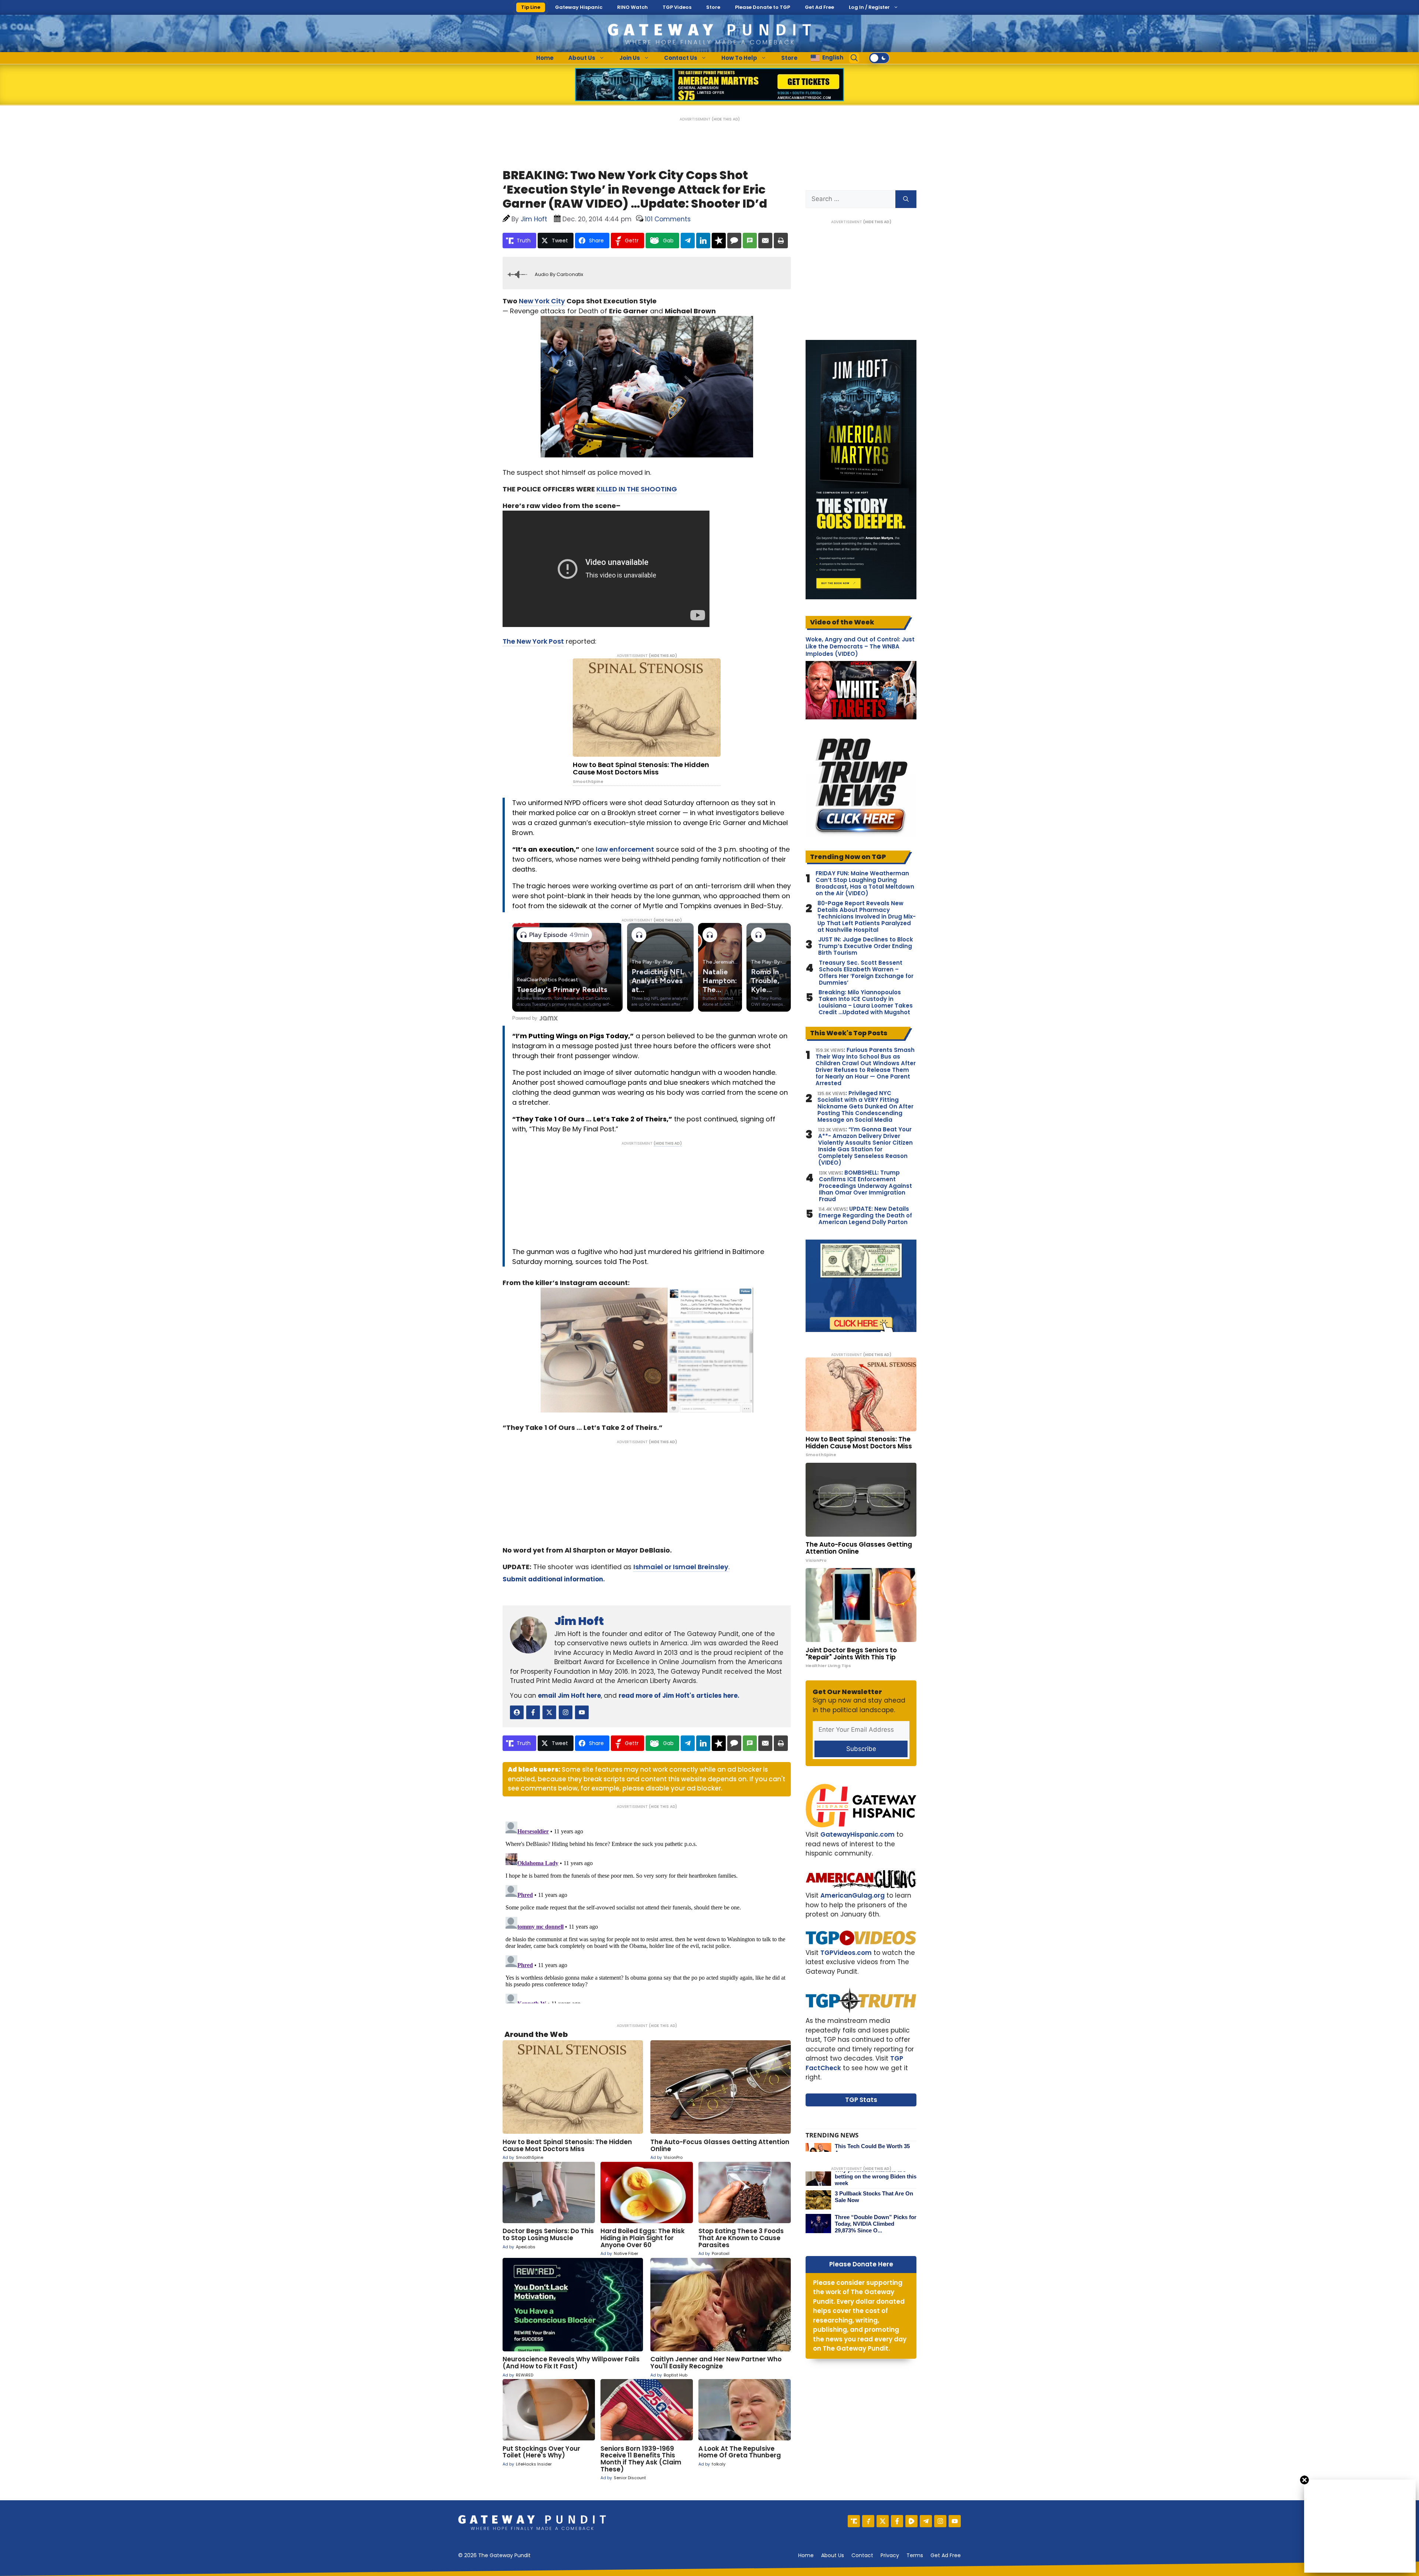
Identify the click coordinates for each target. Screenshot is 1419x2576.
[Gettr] (868, 2521)
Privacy (890, 2555)
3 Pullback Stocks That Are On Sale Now (874, 2197)
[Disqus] (647, 1911)
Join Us (630, 58)
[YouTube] (955, 2521)
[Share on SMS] (750, 241)
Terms (915, 2555)
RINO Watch (632, 7)
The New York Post (533, 641)
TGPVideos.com (846, 1953)
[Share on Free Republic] (719, 241)
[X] (883, 2521)
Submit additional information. (554, 1579)
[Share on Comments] (734, 241)
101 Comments (668, 219)
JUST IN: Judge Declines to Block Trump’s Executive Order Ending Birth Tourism (866, 946)
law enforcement (625, 849)
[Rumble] (911, 2521)
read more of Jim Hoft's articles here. (679, 1696)
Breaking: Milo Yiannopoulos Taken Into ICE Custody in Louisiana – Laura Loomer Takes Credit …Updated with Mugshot (866, 1002)
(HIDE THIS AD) (726, 119)
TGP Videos (677, 7)
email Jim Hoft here (569, 1696)
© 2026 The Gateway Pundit (494, 2555)
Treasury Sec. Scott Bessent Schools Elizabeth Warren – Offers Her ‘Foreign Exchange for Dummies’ (866, 973)
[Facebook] (897, 2521)
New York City (542, 301)
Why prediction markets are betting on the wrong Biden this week (876, 2176)
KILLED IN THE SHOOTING (637, 489)
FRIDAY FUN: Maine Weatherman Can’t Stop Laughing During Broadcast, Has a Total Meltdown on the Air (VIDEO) (865, 883)
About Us (582, 58)
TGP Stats (861, 2100)
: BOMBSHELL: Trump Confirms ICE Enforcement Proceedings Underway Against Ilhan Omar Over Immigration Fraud (865, 1186)
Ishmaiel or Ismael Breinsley (681, 1567)
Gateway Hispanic (579, 7)
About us (833, 2555)
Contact (862, 2555)
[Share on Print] (781, 241)
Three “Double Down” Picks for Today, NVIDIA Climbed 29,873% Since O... (876, 2224)
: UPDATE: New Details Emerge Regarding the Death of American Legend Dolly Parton (865, 1216)
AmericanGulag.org (853, 1895)
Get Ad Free (819, 7)
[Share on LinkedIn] (703, 241)
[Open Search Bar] (854, 58)
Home (545, 58)
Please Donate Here (861, 2264)
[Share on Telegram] (688, 241)
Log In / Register (869, 7)
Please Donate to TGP (763, 7)
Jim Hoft (579, 1621)
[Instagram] (940, 2521)
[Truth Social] (854, 2521)
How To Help (739, 58)
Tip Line (531, 7)
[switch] (879, 58)
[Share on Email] (765, 241)
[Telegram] (926, 2521)
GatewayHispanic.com (857, 1834)
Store (713, 7)
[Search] (906, 199)
